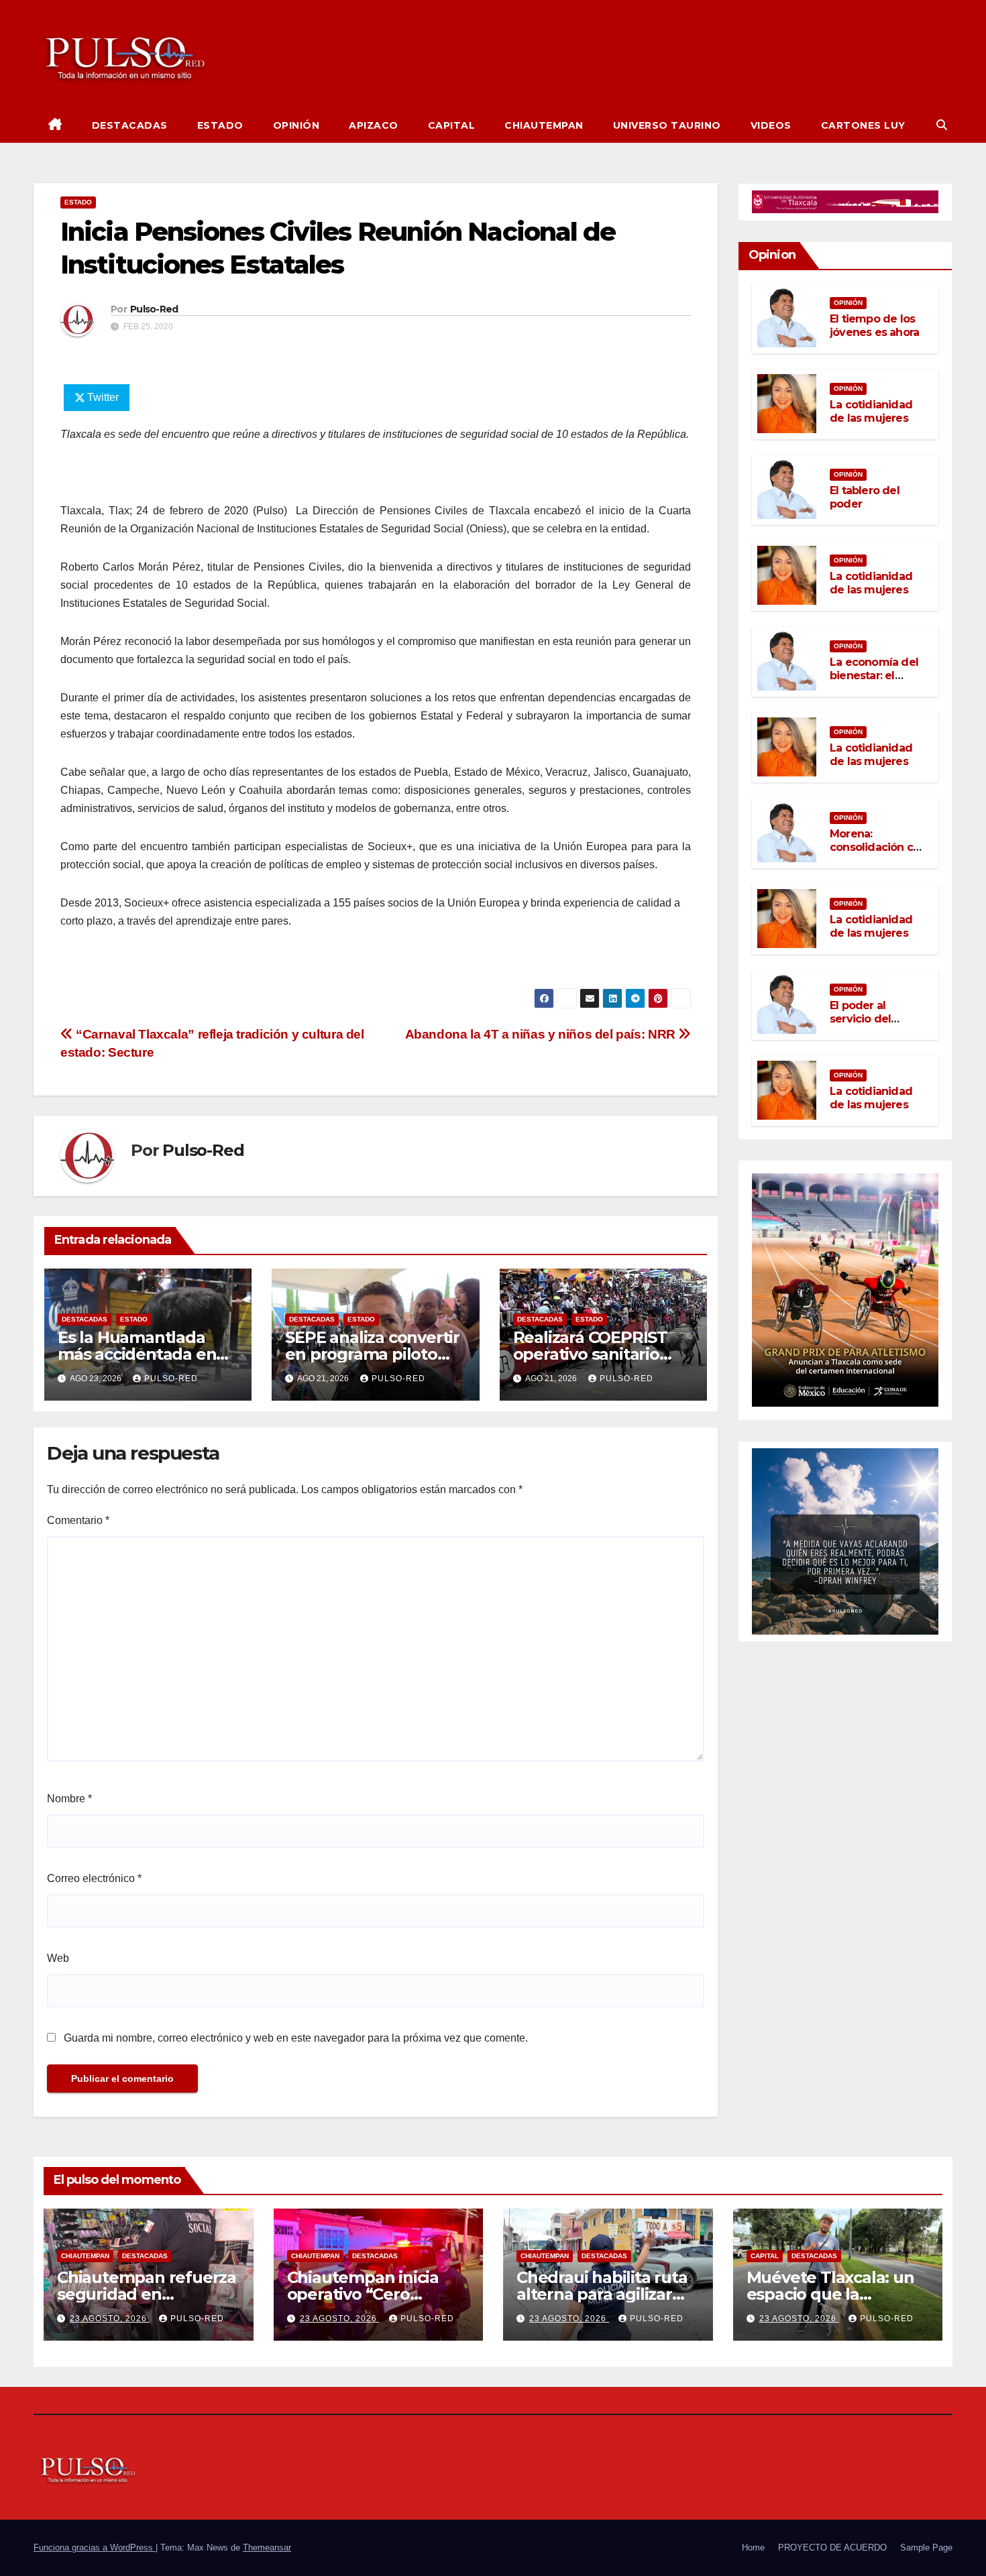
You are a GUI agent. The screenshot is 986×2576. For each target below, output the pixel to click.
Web (58, 1958)
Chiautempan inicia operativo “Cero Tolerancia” (363, 2294)
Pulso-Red (154, 309)
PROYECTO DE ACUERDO (832, 2548)
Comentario (78, 1520)
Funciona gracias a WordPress (95, 2548)
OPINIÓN (296, 125)
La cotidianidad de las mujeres (871, 411)
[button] (942, 125)
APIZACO (374, 125)
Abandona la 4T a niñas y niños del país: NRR (542, 1034)
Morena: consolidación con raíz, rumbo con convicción (878, 854)
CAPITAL (452, 125)
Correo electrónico (94, 1878)
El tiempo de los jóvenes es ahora (874, 325)
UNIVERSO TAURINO (667, 125)
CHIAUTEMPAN (544, 125)
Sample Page (926, 2548)
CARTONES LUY (863, 125)
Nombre (69, 1799)
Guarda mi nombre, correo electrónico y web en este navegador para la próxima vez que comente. (296, 2038)
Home (753, 2548)
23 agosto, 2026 (110, 2319)
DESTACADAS (130, 125)
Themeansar (267, 2548)
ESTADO (220, 125)
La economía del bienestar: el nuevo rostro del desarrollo (874, 682)
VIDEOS (771, 125)
